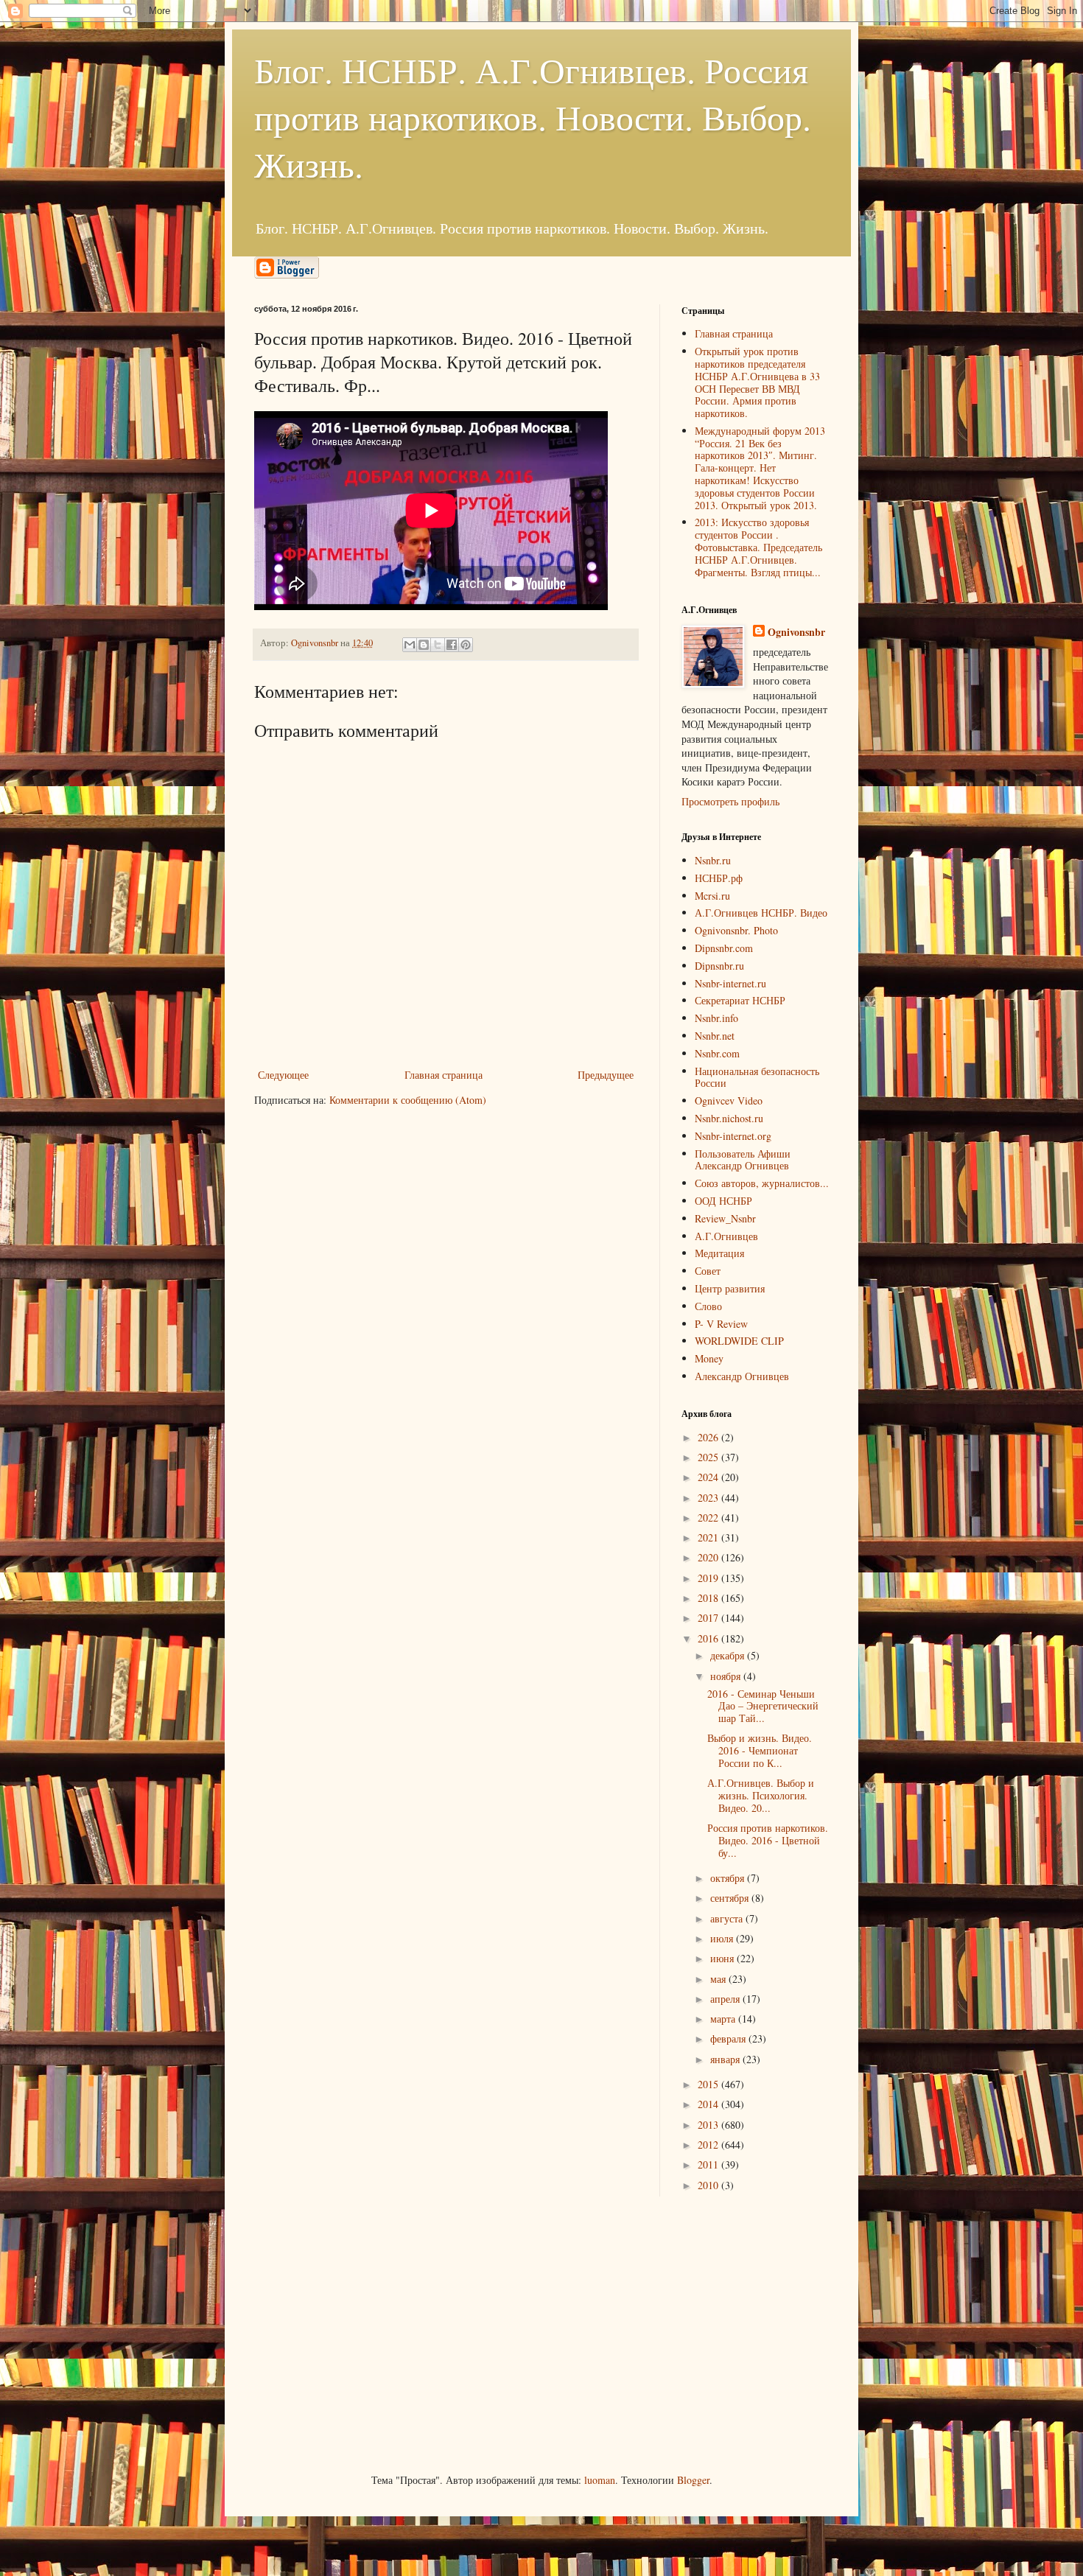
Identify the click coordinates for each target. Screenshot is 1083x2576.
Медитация (719, 1253)
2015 (709, 2084)
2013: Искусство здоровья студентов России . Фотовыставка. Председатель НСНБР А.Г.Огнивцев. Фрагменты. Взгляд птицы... (758, 547)
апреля (726, 1999)
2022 (709, 1518)
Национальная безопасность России (757, 1077)
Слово (708, 1306)
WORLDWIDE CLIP (739, 1341)
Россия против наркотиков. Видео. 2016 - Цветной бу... (768, 1840)
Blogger (693, 2480)
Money (709, 1358)
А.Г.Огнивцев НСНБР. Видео (761, 913)
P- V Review (721, 1324)
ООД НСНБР (723, 1201)
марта (724, 2019)
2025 (709, 1457)
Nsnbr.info (716, 1018)
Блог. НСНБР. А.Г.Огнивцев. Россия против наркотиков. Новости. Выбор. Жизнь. (533, 116)
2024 (709, 1477)
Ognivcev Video (729, 1100)
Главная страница (444, 1075)
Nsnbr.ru (713, 860)
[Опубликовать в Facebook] (452, 645)
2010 (709, 2185)
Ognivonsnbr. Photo (736, 930)
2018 (709, 1598)
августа (728, 1918)
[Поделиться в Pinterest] (466, 645)
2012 (709, 2145)
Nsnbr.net (715, 1036)
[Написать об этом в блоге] (424, 645)
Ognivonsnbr (796, 632)
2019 (709, 1578)
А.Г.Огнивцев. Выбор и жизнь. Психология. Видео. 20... (761, 1795)
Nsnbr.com (717, 1053)
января (726, 2059)
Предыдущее (606, 1075)
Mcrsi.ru (712, 896)
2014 (709, 2104)
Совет (708, 1271)
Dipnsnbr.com (724, 948)
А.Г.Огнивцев (726, 1236)
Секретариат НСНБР (740, 1000)
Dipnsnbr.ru (719, 966)
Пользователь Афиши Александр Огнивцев (743, 1160)
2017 (709, 1618)
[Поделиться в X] (438, 645)
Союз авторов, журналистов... (762, 1183)
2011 (709, 2164)
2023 (709, 1498)
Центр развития (730, 1288)
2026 (709, 1437)
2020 (709, 1557)
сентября (731, 1898)
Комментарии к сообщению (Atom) (408, 1100)
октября (729, 1878)
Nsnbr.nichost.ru (729, 1118)
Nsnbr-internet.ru (730, 983)
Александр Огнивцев (742, 1376)
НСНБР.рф (719, 878)
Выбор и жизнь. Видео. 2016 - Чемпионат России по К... (760, 1750)
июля (723, 1938)
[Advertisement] (365, 2333)
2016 (709, 1638)
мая (719, 1979)
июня (723, 1958)
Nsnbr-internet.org (733, 1136)
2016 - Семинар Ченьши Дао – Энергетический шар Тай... (763, 1706)
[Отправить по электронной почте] (410, 645)
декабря (729, 1655)
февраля (729, 2038)
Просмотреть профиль (730, 801)
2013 (709, 2125)
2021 (709, 1537)
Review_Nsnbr (725, 1218)
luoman (600, 2480)
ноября (727, 1676)
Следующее (283, 1075)
